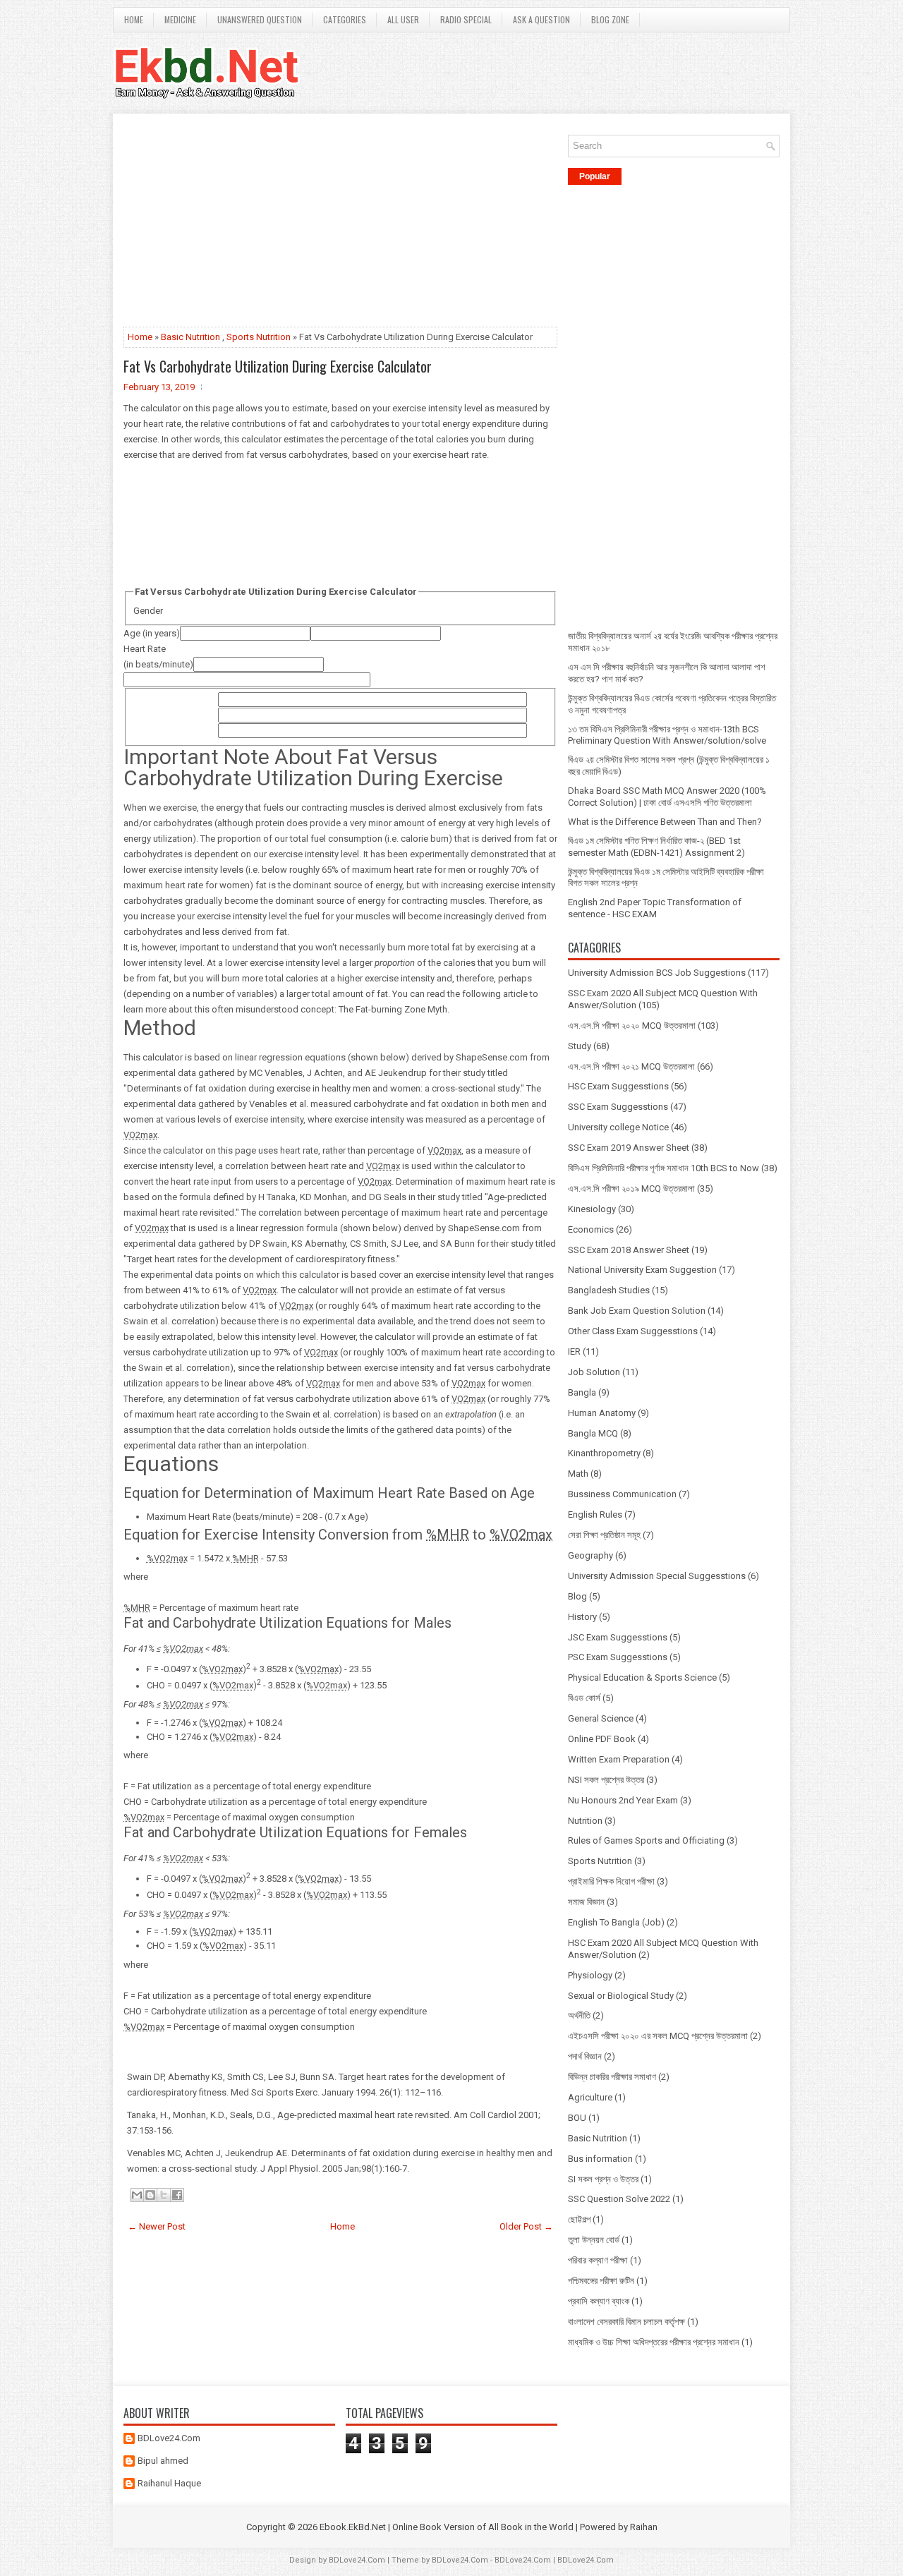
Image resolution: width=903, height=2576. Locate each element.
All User (403, 19)
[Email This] (137, 2195)
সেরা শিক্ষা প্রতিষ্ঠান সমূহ (604, 1535)
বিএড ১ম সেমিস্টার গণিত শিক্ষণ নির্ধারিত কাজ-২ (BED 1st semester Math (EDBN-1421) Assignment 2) (656, 847)
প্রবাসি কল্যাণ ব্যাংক (599, 2301)
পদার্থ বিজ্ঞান (585, 2056)
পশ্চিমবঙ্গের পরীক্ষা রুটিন (601, 2281)
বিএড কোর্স (584, 1698)
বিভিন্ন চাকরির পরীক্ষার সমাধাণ (612, 2077)
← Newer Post (157, 2226)
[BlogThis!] (150, 2195)
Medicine (180, 19)
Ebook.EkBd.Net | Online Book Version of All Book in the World (447, 2527)
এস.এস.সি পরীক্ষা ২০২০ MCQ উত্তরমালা (632, 1026)
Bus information (600, 2159)
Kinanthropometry (604, 1453)
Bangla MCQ (593, 1433)
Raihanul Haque (169, 2483)
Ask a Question (541, 19)
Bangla (582, 1392)
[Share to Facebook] (177, 2195)
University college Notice (618, 1127)
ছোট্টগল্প (579, 2219)
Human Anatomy (602, 1413)
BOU (577, 2118)
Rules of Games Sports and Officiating (646, 1840)
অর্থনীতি (579, 2015)
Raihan (644, 2527)
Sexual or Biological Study (621, 1996)
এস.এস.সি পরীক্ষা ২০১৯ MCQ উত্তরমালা (631, 1189)
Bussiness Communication (622, 1494)
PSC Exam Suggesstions (618, 1657)
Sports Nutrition (259, 337)
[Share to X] (164, 2195)
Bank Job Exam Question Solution (637, 1311)
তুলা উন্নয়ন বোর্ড (594, 2240)
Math (578, 1474)
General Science (601, 1718)
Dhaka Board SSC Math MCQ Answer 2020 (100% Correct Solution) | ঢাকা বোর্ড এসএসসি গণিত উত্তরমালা (667, 797)
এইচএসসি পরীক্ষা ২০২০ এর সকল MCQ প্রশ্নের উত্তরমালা (658, 2036)
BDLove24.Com (169, 2438)
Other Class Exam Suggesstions (633, 1331)
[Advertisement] (340, 223)
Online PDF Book (602, 1739)
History (582, 1617)
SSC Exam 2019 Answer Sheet (629, 1148)
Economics (591, 1229)
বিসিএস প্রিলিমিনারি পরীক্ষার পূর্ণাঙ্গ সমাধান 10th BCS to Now (663, 1168)
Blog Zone (610, 19)
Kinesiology (592, 1209)
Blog (577, 1596)
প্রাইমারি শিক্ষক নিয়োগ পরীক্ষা (611, 1881)
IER (574, 1352)
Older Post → (526, 2226)
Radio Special (466, 19)
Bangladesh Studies (609, 1290)
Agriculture (590, 2097)
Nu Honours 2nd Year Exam (623, 1800)
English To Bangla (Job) (616, 1922)
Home (134, 19)
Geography (590, 1555)
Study (580, 1046)
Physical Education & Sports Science (642, 1677)
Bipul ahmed (163, 2461)
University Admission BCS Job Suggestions (657, 973)
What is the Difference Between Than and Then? (665, 822)
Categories (345, 19)
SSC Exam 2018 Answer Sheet (629, 1250)
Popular (595, 176)
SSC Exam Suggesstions (618, 1107)
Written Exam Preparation (619, 1759)
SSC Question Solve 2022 (619, 2199)
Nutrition (585, 1821)
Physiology (590, 1975)
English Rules (595, 1514)
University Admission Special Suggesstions (657, 1576)
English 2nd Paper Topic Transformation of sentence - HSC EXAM (655, 908)
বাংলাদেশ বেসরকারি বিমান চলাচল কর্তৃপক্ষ (626, 2322)
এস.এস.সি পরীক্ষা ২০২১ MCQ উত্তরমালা (631, 1066)
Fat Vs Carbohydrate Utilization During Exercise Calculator (278, 366)
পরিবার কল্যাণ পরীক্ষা (598, 2260)
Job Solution (594, 1372)
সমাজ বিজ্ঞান (586, 1902)
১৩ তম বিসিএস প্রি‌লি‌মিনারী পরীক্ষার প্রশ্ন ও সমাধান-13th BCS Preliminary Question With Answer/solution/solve (667, 735)
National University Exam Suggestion (642, 1270)
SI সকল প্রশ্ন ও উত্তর (603, 2179)
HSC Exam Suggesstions (618, 1086)
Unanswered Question (260, 19)
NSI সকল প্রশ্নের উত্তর (606, 1780)
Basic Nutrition (190, 337)
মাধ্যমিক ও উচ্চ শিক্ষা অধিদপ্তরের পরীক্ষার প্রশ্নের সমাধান (654, 2342)
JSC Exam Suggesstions (618, 1637)
